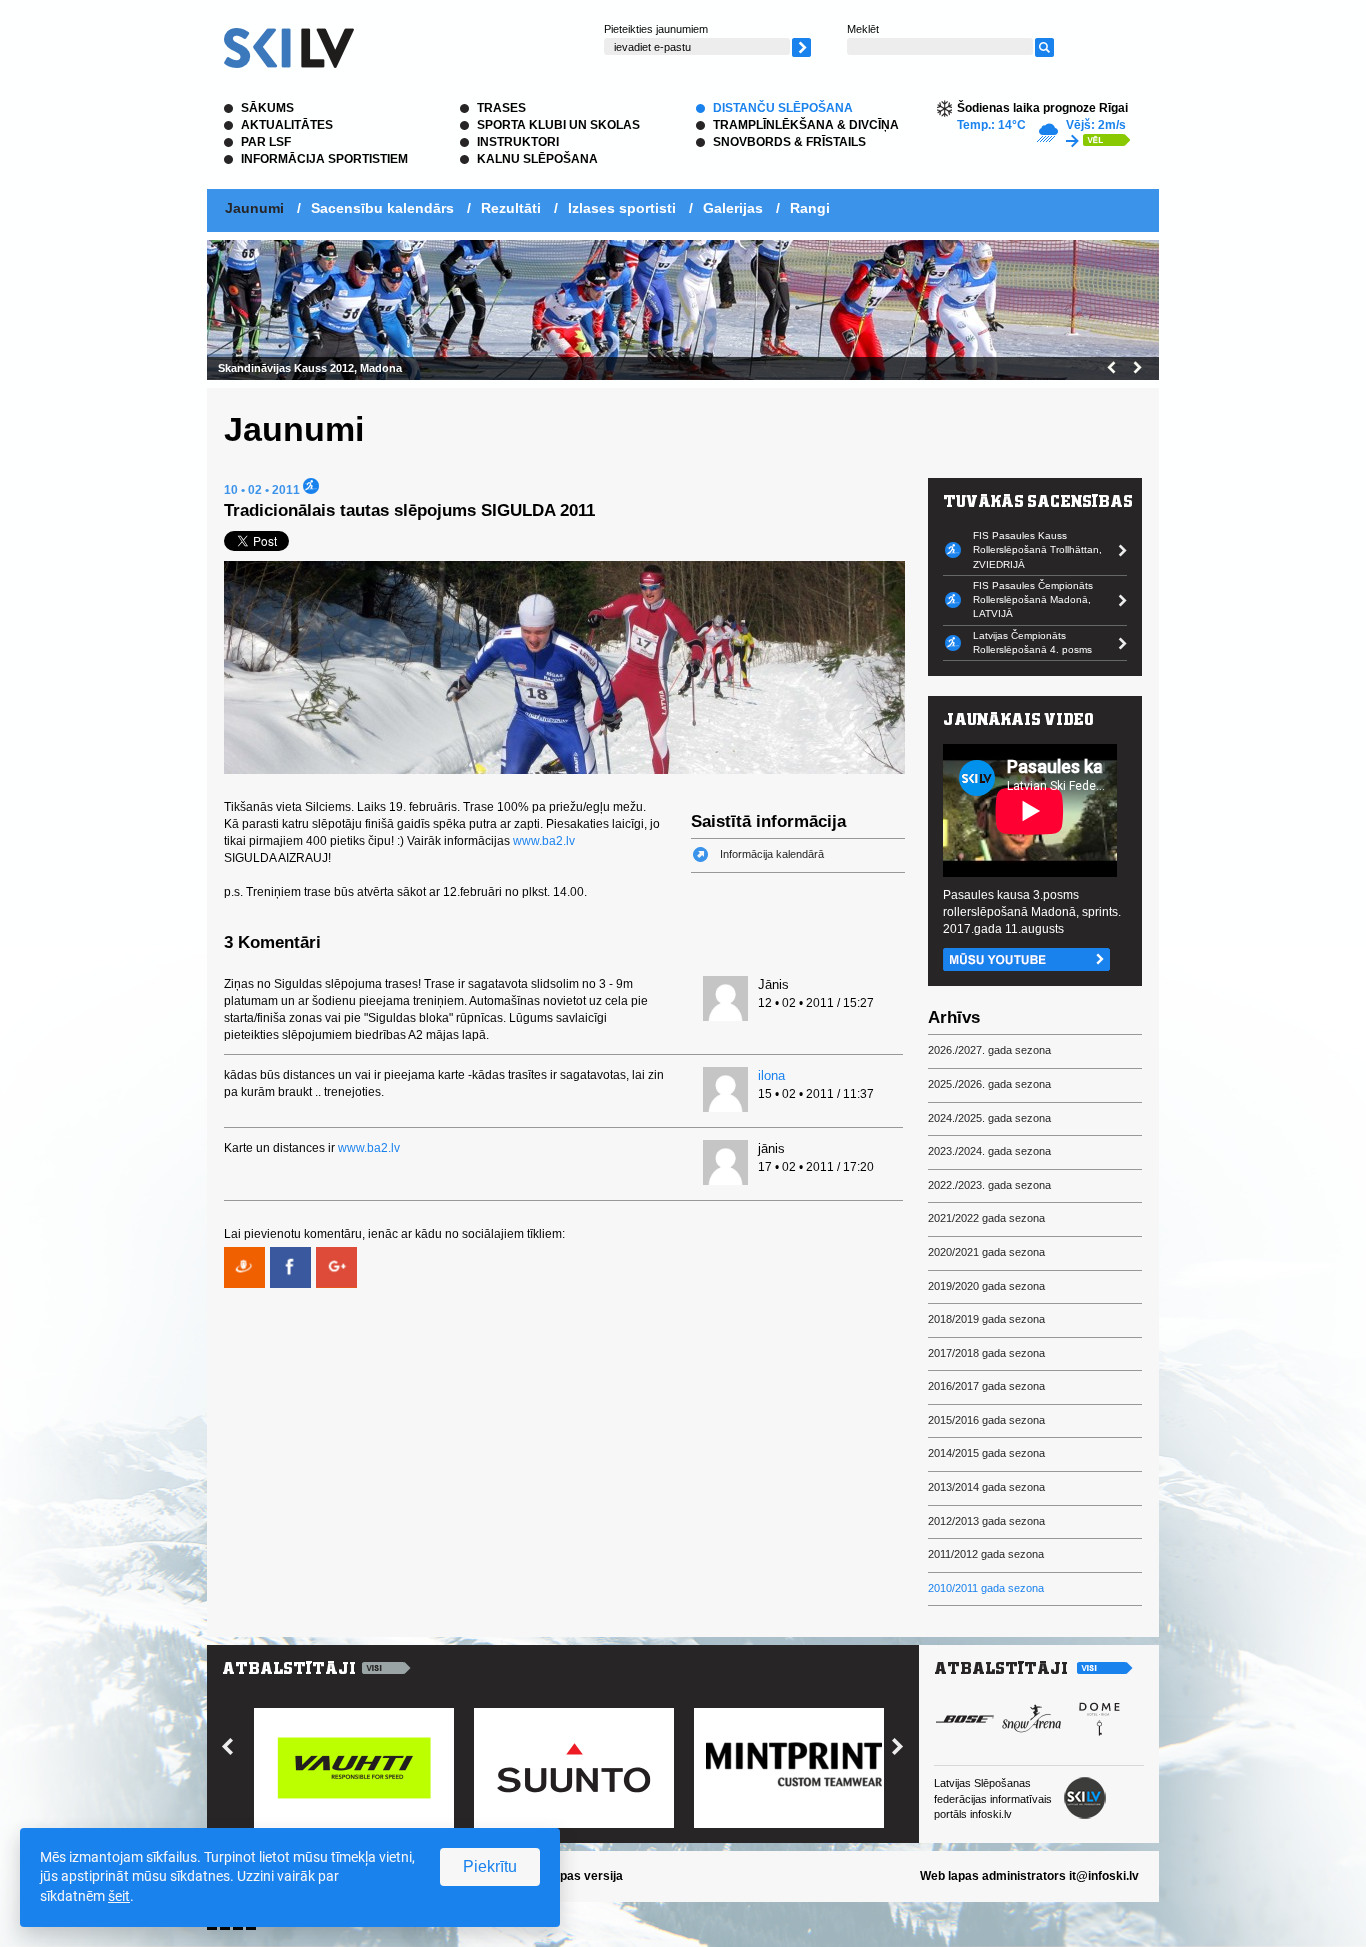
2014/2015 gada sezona (986, 1453)
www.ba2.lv (544, 841)
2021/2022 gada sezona (986, 1218)
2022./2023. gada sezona (989, 1185)
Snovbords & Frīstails (789, 142)
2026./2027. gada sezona (989, 1050)
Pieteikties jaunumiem (656, 29)
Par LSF (266, 142)
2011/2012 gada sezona (986, 1554)
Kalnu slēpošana (537, 159)
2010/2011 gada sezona (986, 1588)
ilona (771, 1075)
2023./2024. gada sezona (989, 1151)
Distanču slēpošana (783, 108)
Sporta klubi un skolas (558, 125)
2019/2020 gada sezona (986, 1286)
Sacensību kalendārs (382, 208)
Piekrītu (490, 1866)
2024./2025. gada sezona (989, 1118)
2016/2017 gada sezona (986, 1386)
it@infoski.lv (1104, 1876)
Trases (501, 108)
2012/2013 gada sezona (986, 1521)
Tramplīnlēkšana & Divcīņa (806, 125)
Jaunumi (254, 208)
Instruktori (518, 142)
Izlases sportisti (622, 208)
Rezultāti (511, 208)
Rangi (810, 208)
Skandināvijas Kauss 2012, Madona (310, 368)
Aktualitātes (287, 125)
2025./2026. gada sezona (989, 1084)
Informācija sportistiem (324, 159)
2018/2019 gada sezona (986, 1319)
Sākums (267, 108)
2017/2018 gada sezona (986, 1353)
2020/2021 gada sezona (986, 1252)
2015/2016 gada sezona (986, 1420)
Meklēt (863, 29)
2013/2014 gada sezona (986, 1487)
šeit (119, 1896)
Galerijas (733, 208)
